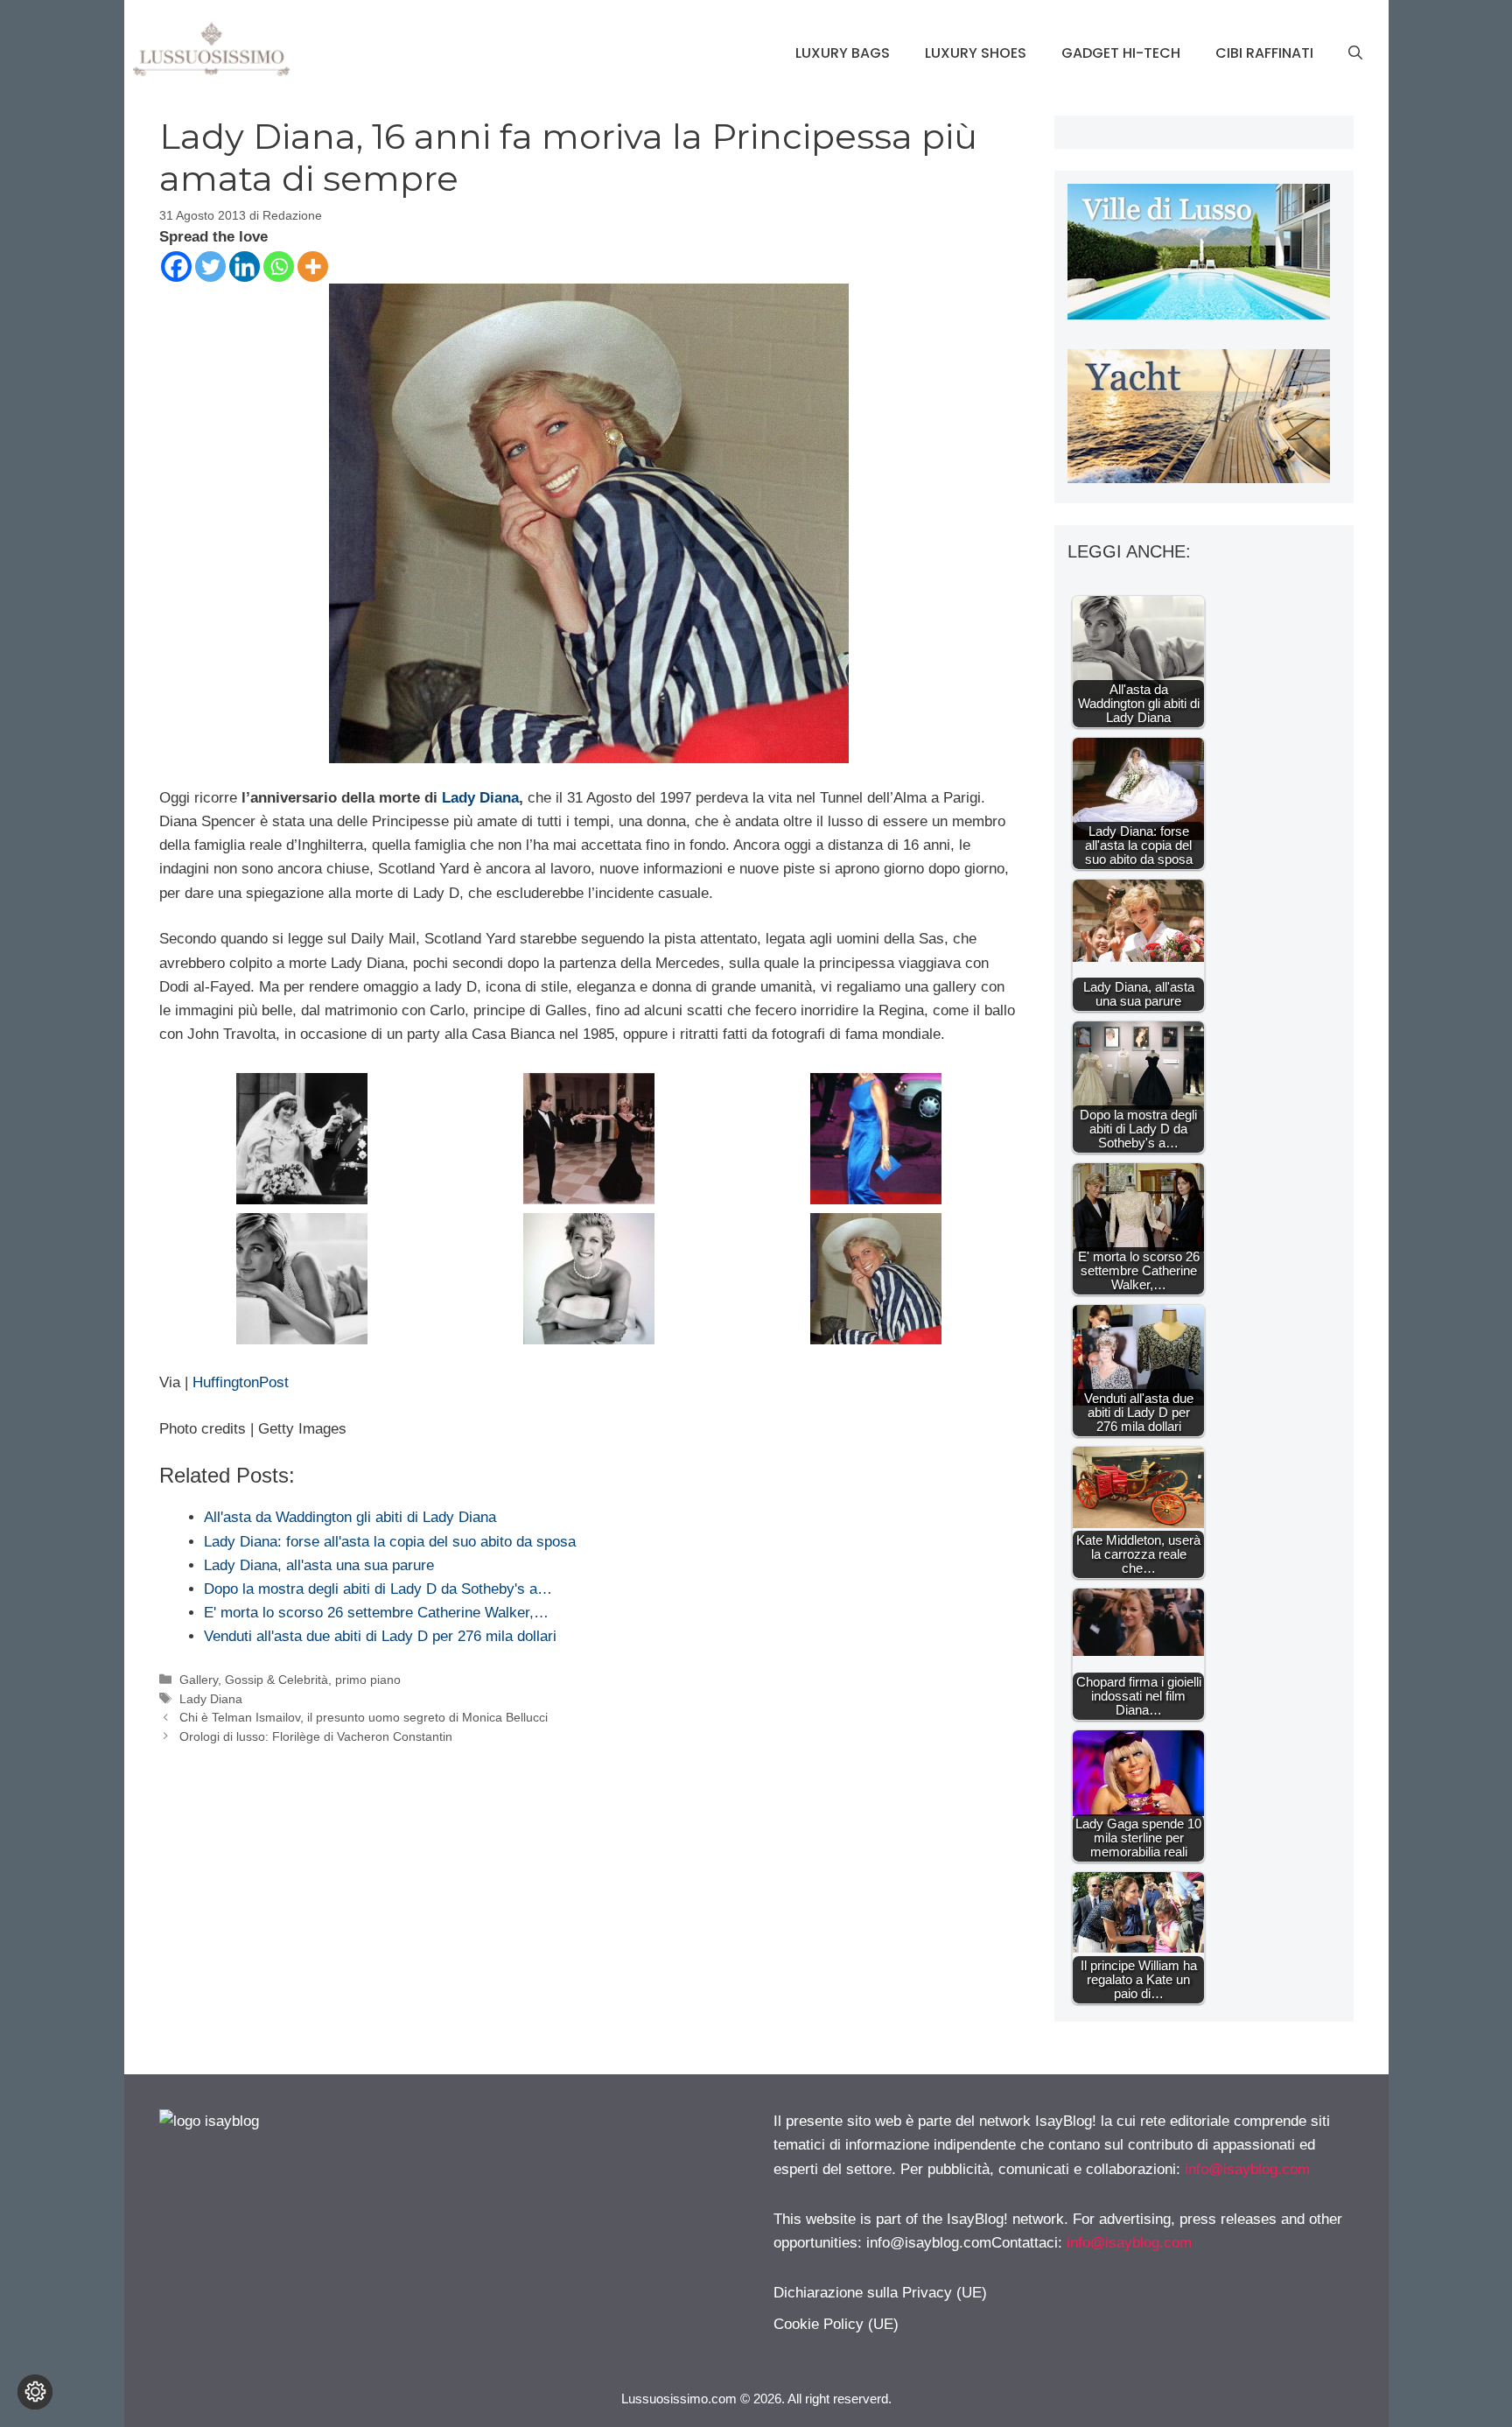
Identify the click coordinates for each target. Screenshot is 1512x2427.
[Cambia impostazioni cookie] (35, 2392)
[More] (313, 267)
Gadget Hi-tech (1121, 53)
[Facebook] (176, 267)
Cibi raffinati (1264, 53)
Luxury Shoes (976, 53)
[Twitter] (210, 267)
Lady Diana (480, 798)
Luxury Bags (843, 53)
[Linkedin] (245, 267)
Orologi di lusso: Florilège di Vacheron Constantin (316, 1736)
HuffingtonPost (238, 1382)
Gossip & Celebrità (276, 1680)
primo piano (368, 1680)
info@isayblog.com (1247, 2169)
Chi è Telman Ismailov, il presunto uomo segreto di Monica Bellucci (364, 1717)
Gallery (199, 1680)
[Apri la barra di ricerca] (1355, 53)
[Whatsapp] (279, 267)
